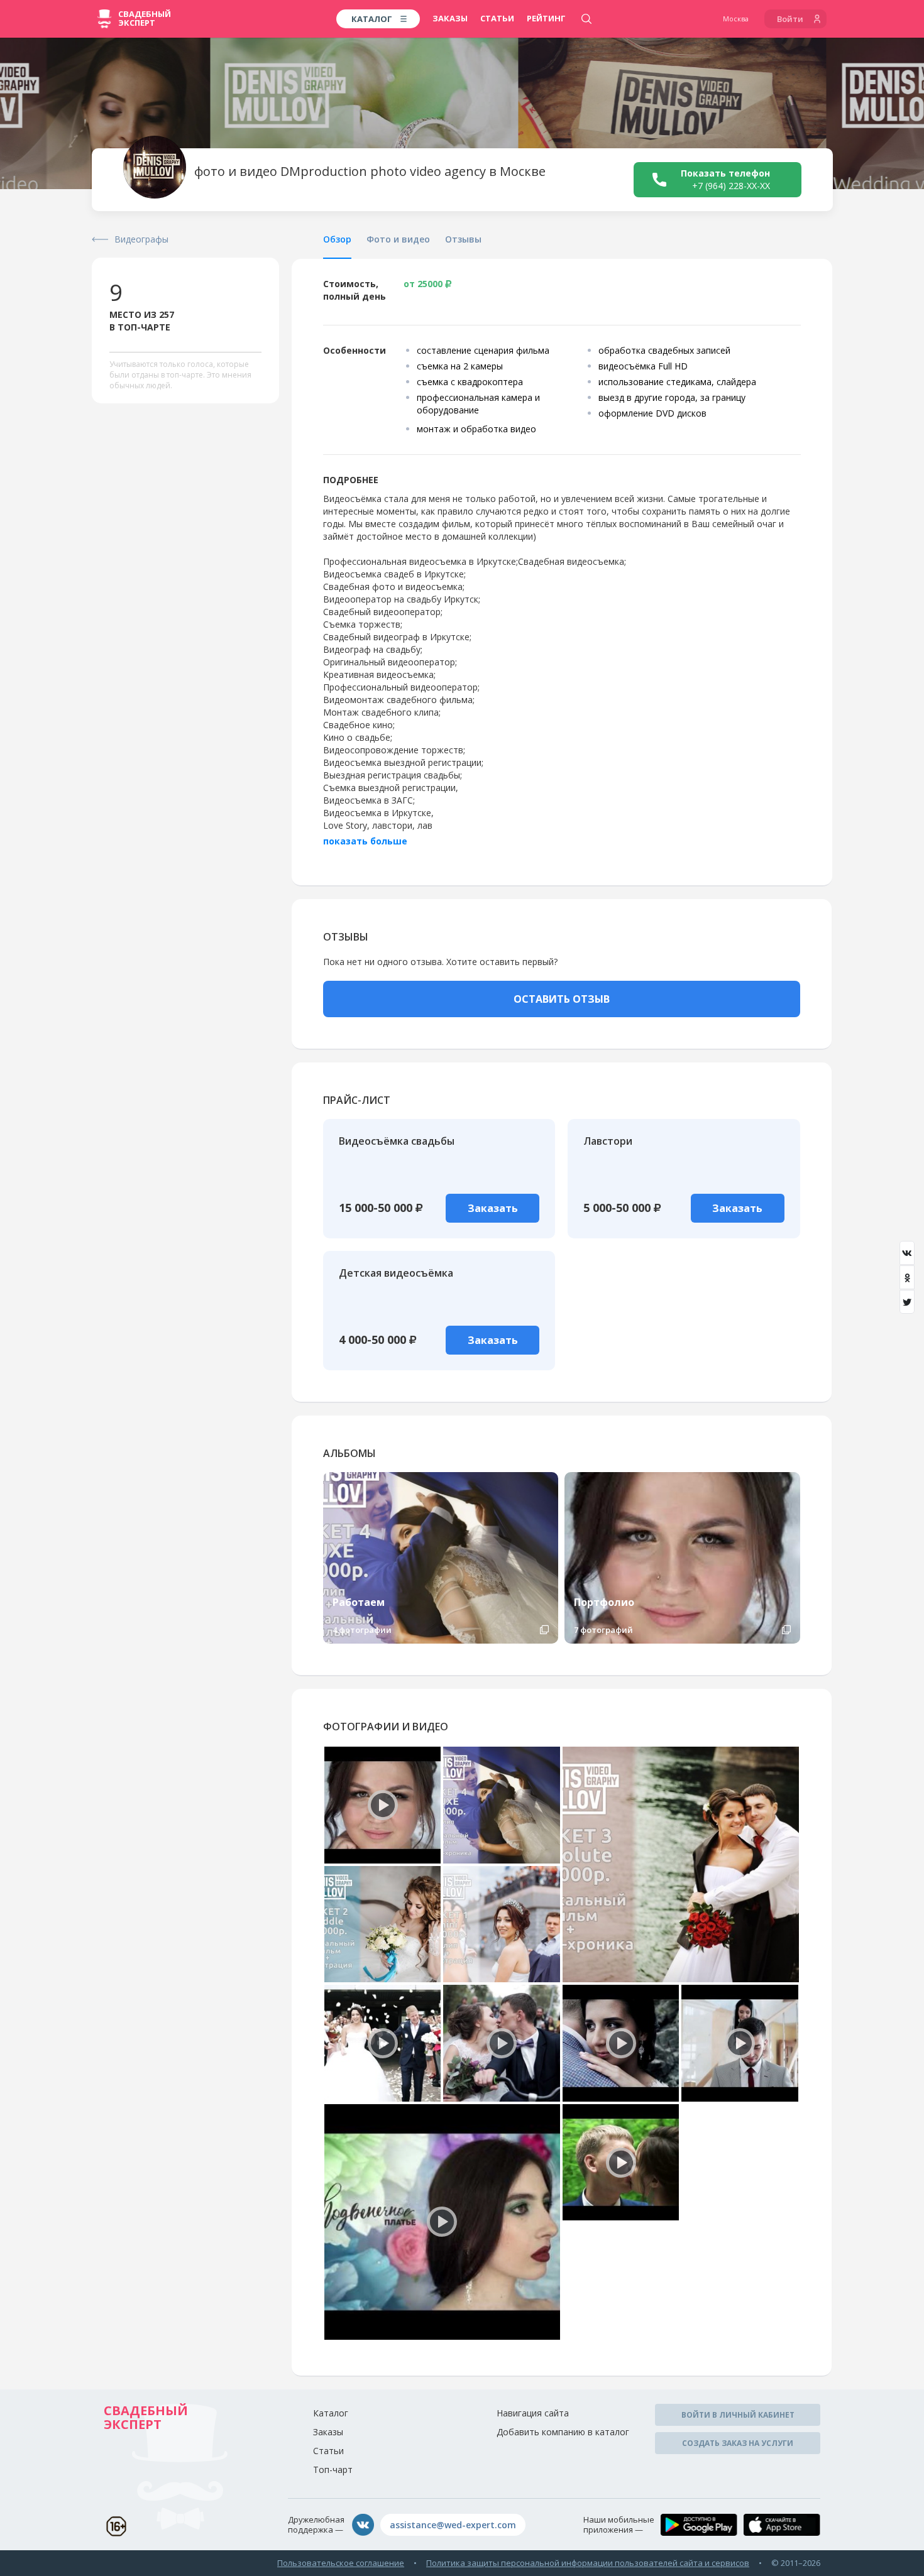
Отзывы (463, 239)
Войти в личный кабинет (738, 2415)
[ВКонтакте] (907, 1253)
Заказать (493, 1208)
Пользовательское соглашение (341, 2563)
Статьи (497, 18)
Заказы (450, 18)
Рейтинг (546, 18)
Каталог (331, 2413)
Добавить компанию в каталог (563, 2432)
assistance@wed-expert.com (453, 2525)
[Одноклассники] (907, 1277)
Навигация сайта (533, 2413)
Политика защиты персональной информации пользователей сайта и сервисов (588, 2563)
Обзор (337, 239)
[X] (907, 1302)
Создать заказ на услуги (738, 2443)
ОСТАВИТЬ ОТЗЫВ (562, 999)
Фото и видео (398, 239)
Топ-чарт (333, 2470)
